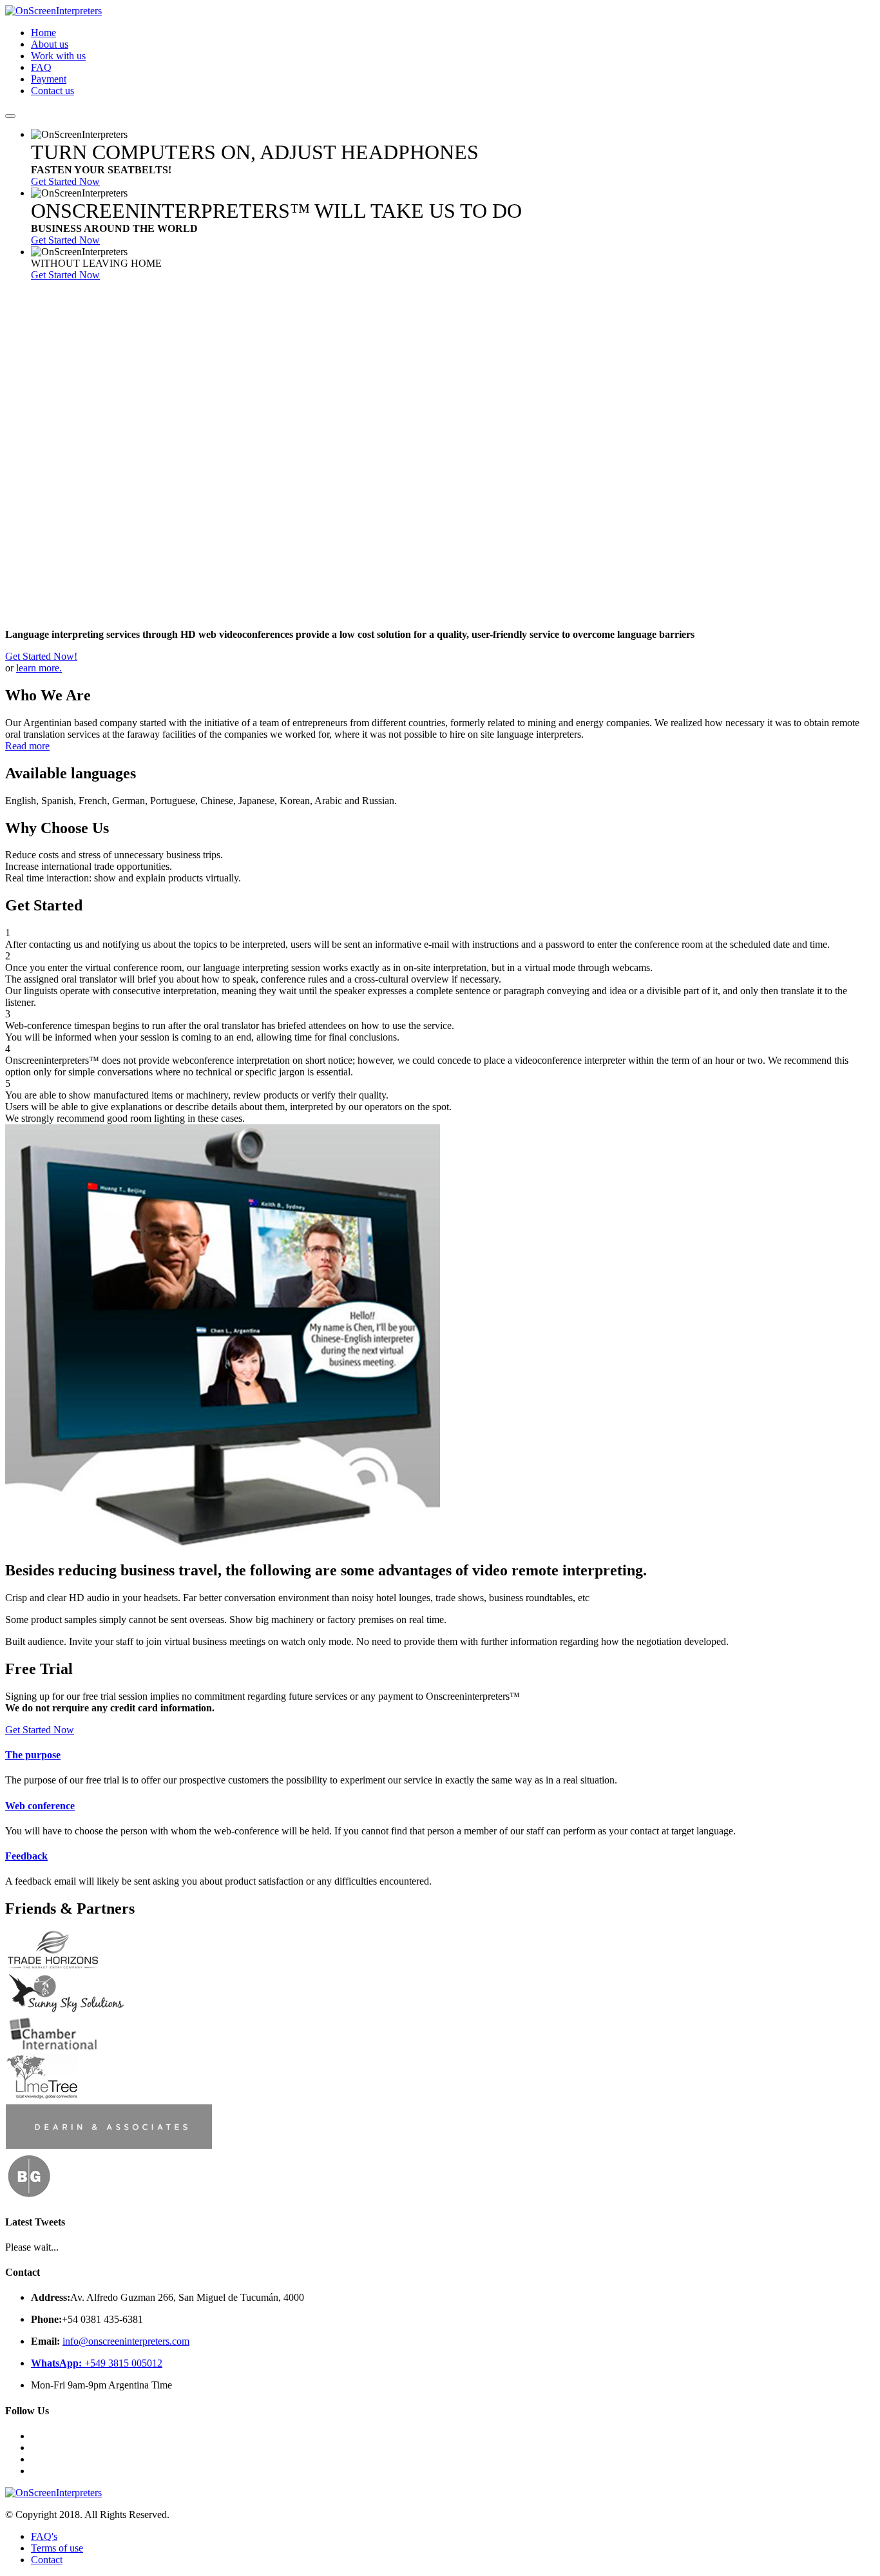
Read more (27, 746)
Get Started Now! (41, 656)
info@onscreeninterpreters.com (126, 2341)
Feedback (26, 1856)
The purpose (33, 1755)
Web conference (40, 1806)
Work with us (58, 56)
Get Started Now (65, 181)
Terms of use (57, 2548)
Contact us (53, 91)
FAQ (41, 67)
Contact (47, 2560)
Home (43, 33)
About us (50, 44)
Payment (49, 79)
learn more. (39, 668)
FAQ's (44, 2536)
